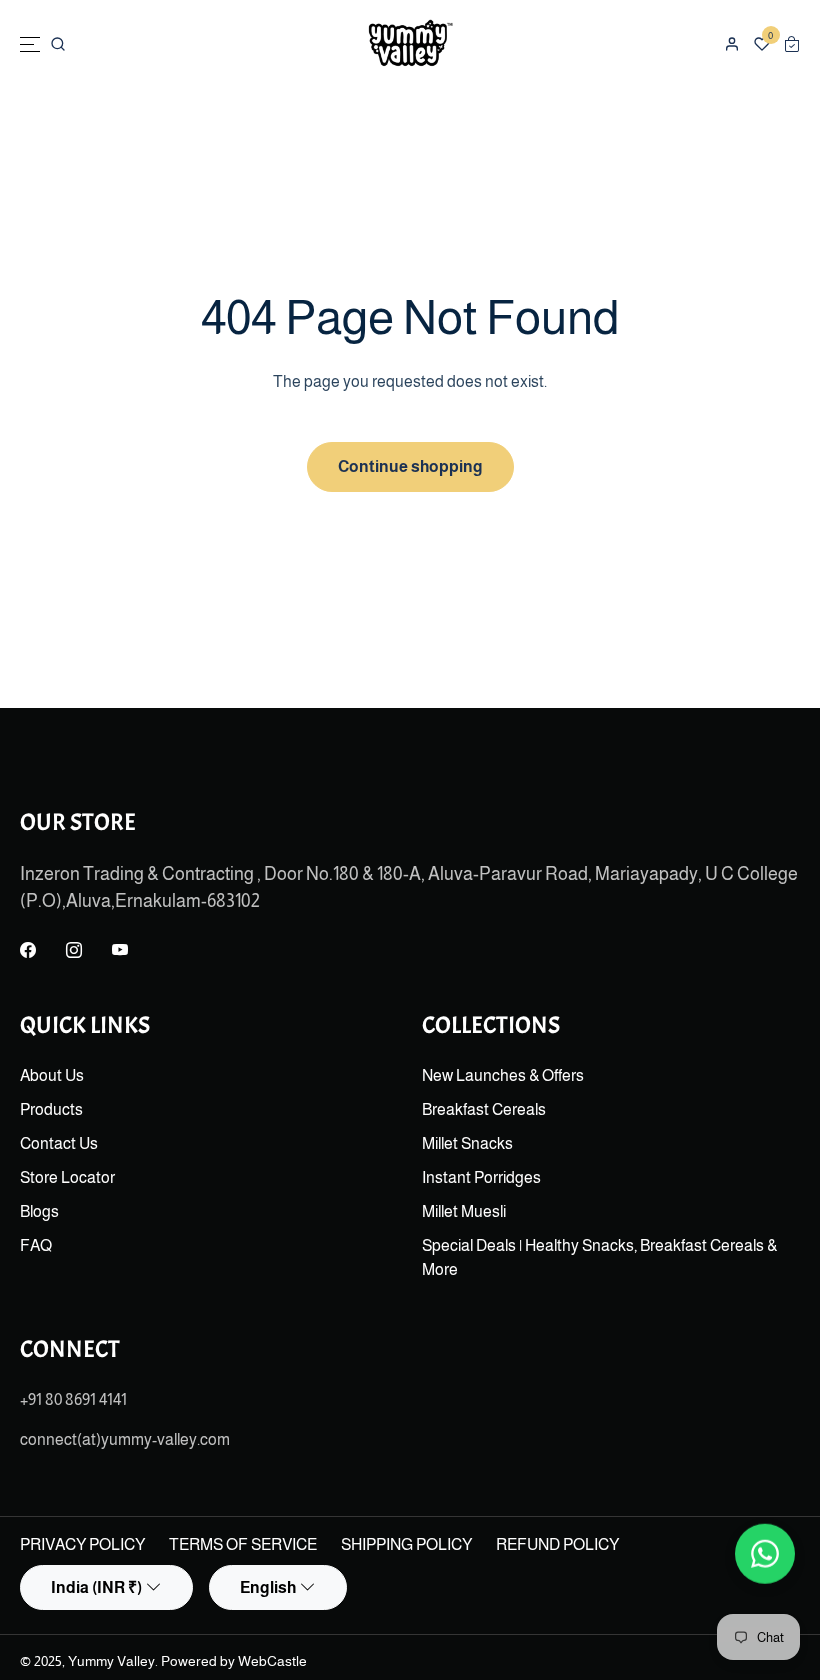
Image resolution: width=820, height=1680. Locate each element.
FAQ (36, 1245)
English (268, 1587)
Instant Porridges (481, 1177)
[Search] (58, 44)
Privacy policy (82, 1544)
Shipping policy (406, 1544)
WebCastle (272, 1661)
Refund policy (557, 1544)
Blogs (39, 1211)
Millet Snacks (467, 1143)
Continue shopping (410, 466)
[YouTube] (120, 951)
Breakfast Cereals (484, 1109)
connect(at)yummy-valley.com (125, 1439)
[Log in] (732, 44)
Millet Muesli (464, 1211)
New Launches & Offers (503, 1075)
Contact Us (59, 1143)
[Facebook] (28, 951)
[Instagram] (74, 951)
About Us (52, 1075)
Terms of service (243, 1544)
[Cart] (792, 44)
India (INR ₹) (96, 1587)
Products (51, 1109)
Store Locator (67, 1177)
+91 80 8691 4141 (73, 1399)
